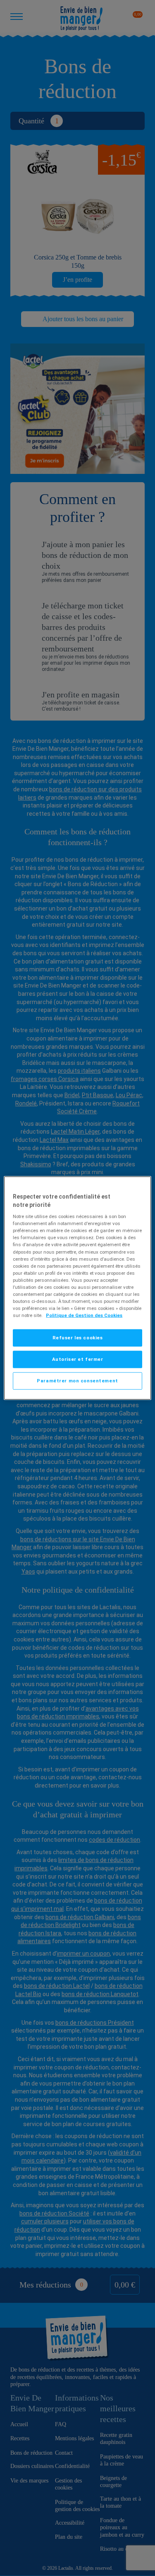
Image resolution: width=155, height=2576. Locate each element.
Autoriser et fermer (78, 1359)
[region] (77, 1288)
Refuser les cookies (78, 1338)
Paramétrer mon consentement (77, 1381)
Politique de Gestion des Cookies (84, 1315)
